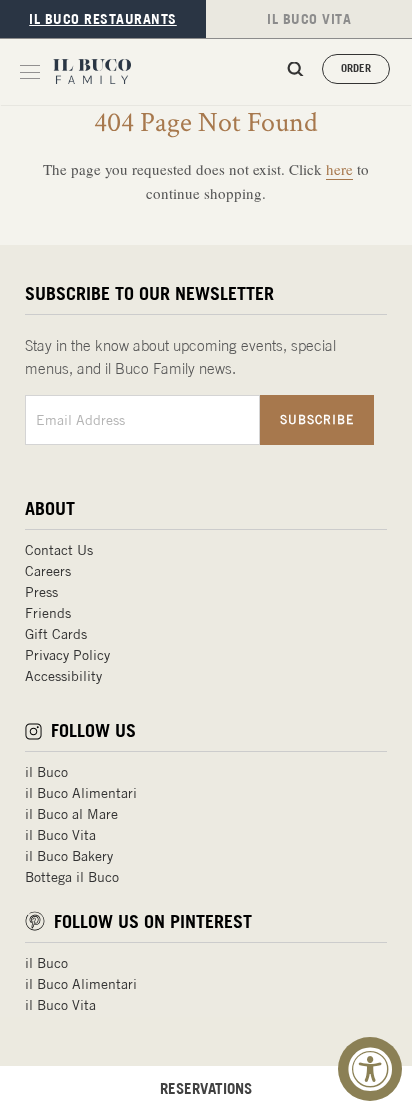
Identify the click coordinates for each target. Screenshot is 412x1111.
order (356, 68)
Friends (48, 613)
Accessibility (63, 676)
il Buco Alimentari (81, 793)
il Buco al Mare (71, 814)
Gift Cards (56, 634)
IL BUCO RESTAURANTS (103, 19)
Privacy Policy (67, 655)
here (339, 169)
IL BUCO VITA (309, 19)
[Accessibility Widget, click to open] (370, 1069)
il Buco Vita (60, 835)
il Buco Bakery (69, 856)
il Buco (46, 772)
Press (41, 592)
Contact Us (59, 550)
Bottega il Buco (72, 877)
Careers (48, 571)
